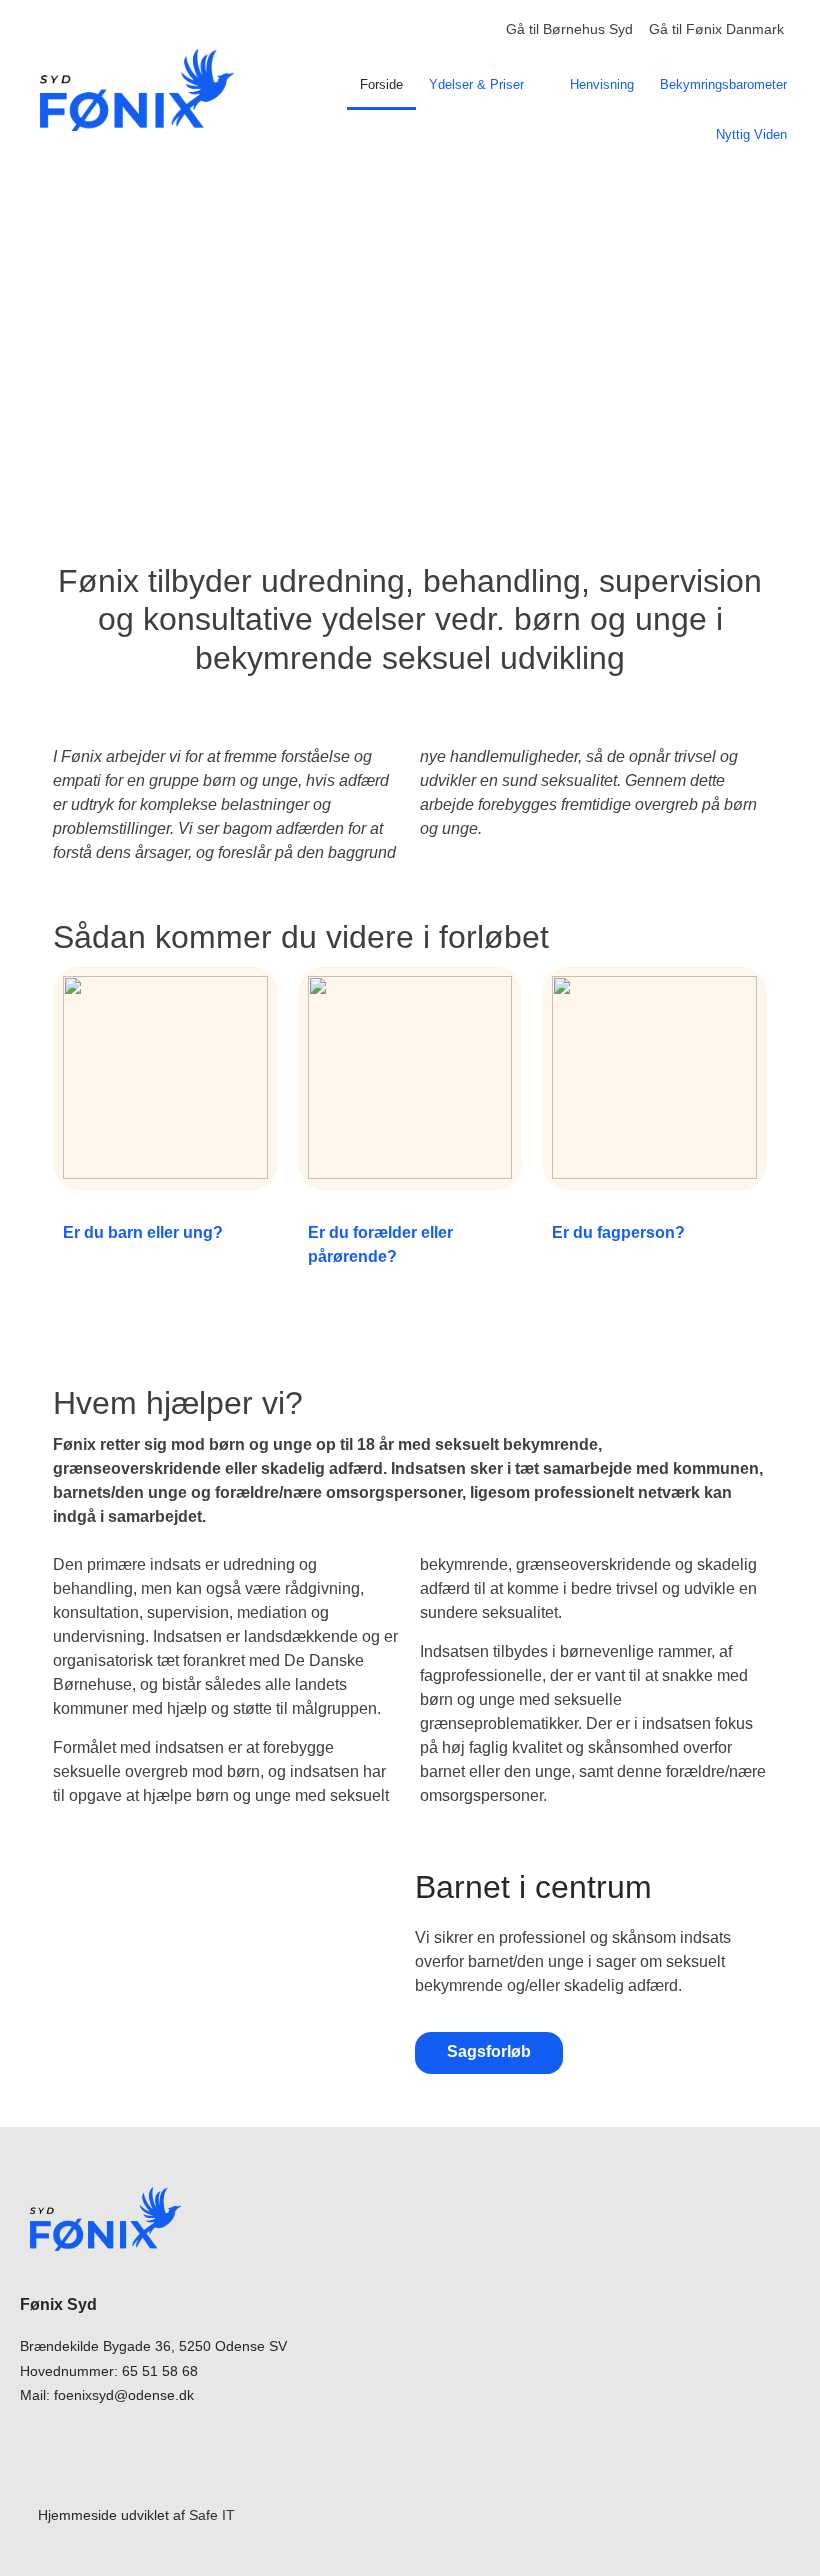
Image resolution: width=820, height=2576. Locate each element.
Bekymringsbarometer (723, 84)
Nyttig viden (751, 134)
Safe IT (212, 2515)
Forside (381, 84)
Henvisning (602, 84)
